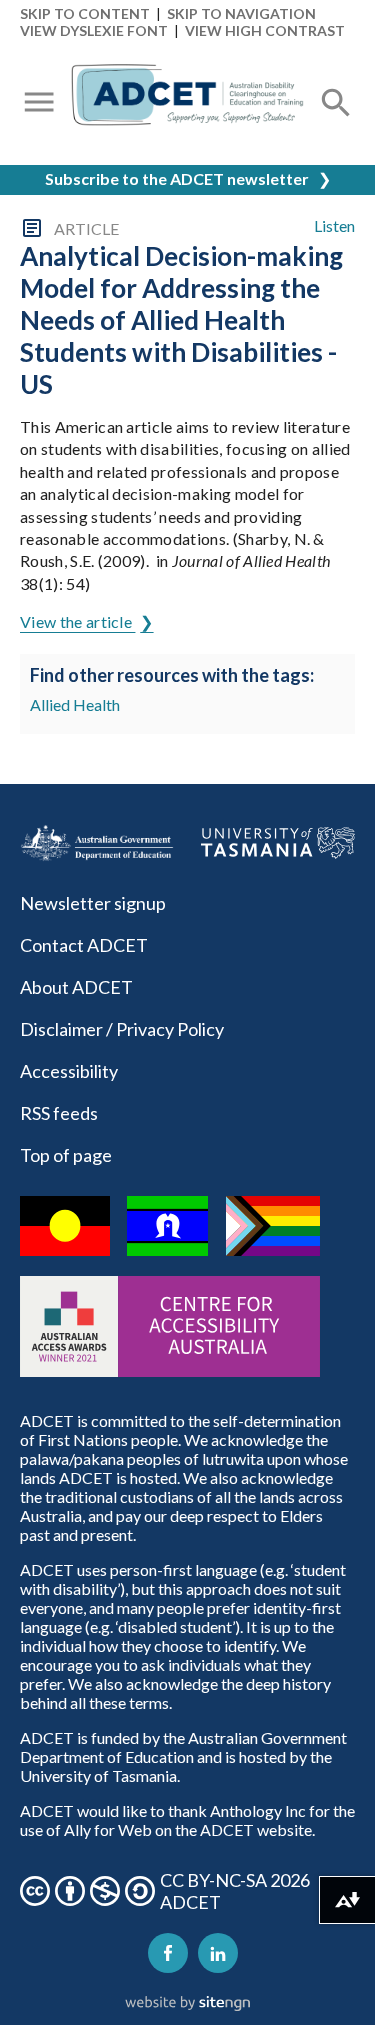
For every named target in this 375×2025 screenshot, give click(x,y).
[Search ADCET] (336, 126)
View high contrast (265, 30)
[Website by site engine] (188, 2004)
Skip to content (85, 13)
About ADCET (76, 987)
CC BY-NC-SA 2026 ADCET (235, 1891)
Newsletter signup (93, 903)
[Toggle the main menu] (39, 104)
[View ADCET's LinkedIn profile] (218, 1953)
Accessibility (69, 1071)
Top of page (66, 1155)
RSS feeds (59, 1113)
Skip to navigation (241, 13)
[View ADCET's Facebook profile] (168, 1953)
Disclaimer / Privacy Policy (122, 1029)
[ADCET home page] (187, 104)
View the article (77, 621)
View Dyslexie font (94, 30)
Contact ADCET (84, 945)
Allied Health (75, 704)
